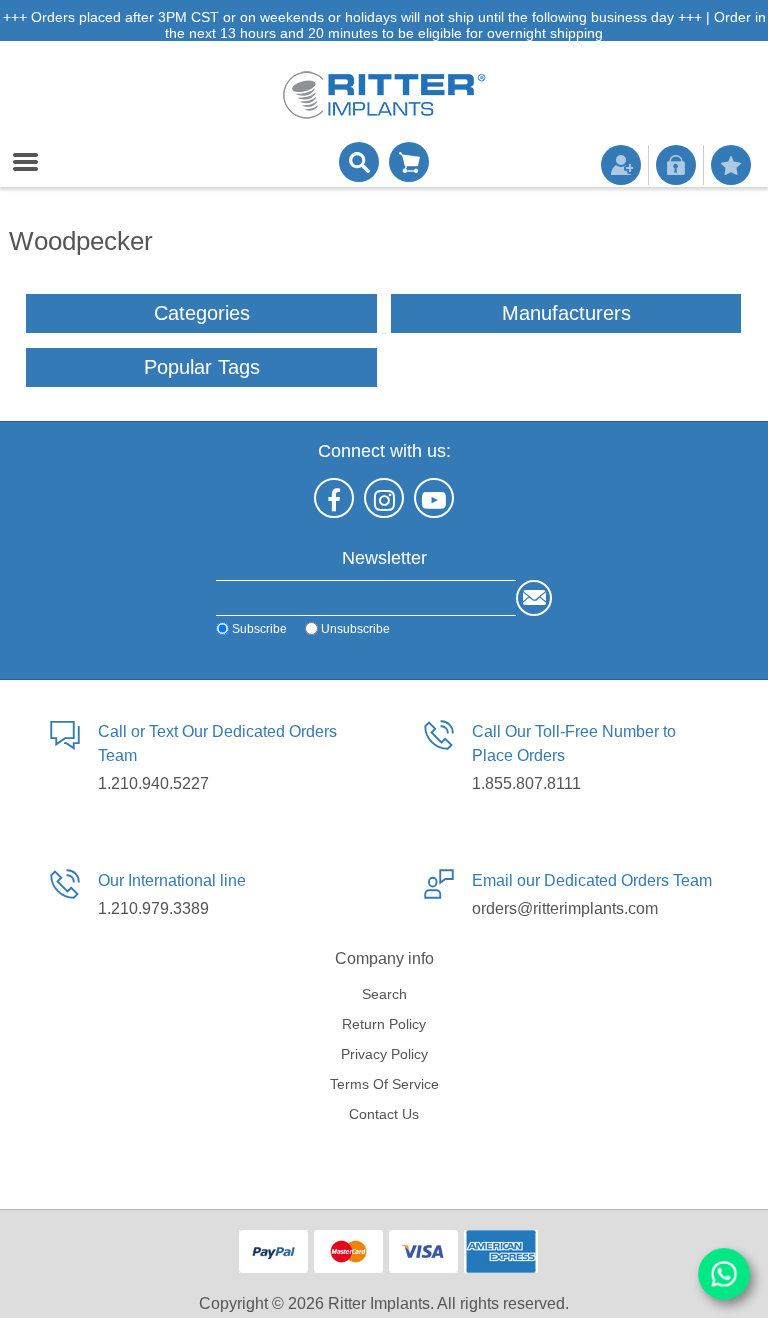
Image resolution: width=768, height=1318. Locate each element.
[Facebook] (334, 498)
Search (384, 994)
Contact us (384, 1114)
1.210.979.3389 (153, 908)
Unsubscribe (355, 628)
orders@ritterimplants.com (565, 908)
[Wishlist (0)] (731, 165)
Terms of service (384, 1084)
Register (621, 165)
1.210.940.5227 (153, 783)
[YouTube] (434, 498)
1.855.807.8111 (526, 783)
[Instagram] (384, 498)
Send (534, 598)
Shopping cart (409, 162)
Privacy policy (384, 1054)
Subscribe (259, 628)
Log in (676, 165)
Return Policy (384, 1024)
